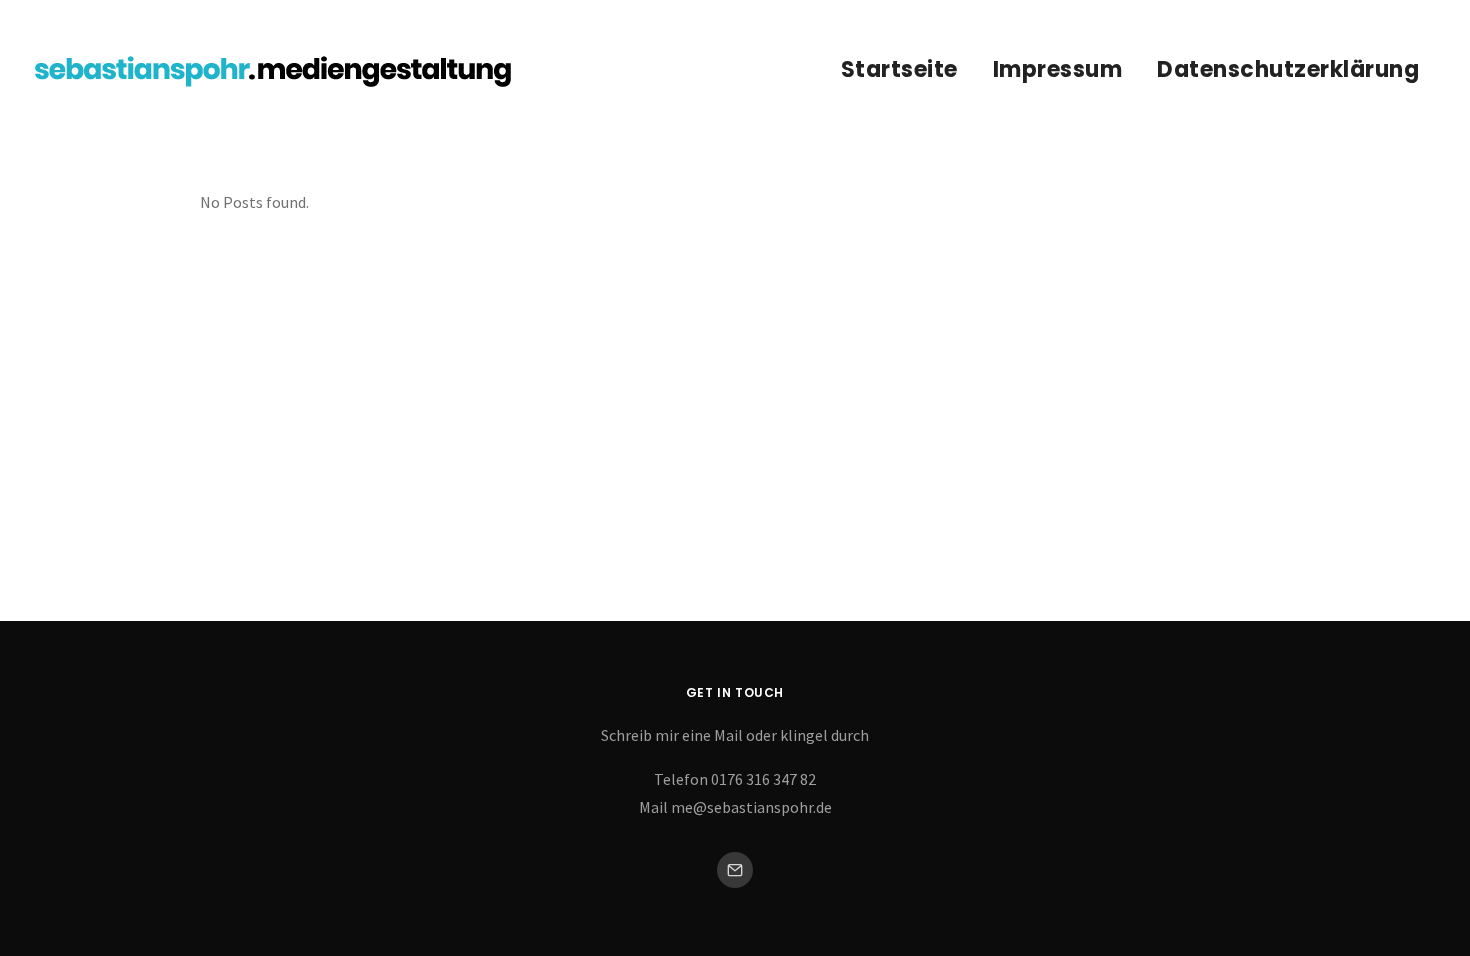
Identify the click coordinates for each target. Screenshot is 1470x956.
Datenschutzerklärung (1288, 69)
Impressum (1058, 69)
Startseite (899, 69)
